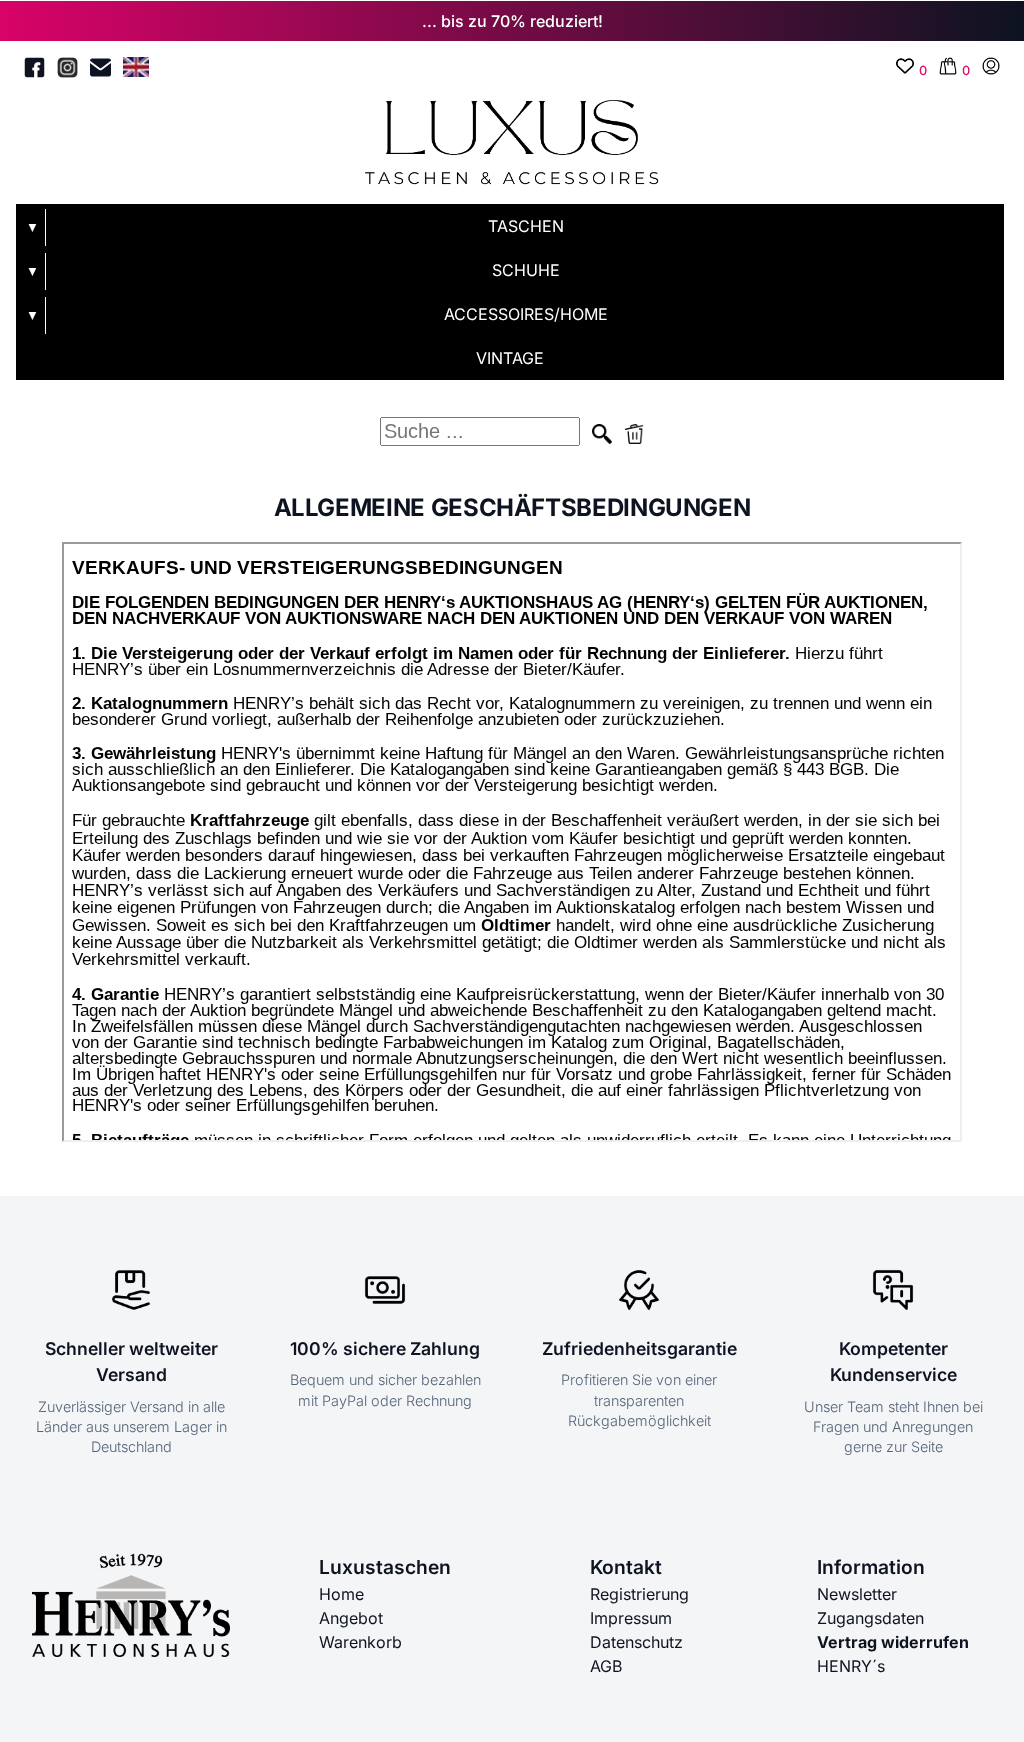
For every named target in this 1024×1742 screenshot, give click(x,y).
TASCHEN (526, 226)
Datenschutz (636, 1642)
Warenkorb (360, 1642)
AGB (606, 1666)
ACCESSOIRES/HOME (526, 314)
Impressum (631, 1618)
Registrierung (639, 1594)
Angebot (351, 1618)
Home (341, 1594)
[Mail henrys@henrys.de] (100, 70)
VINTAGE (510, 358)
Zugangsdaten (870, 1618)
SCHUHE (526, 270)
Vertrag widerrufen (893, 1642)
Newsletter (857, 1594)
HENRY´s (851, 1666)
